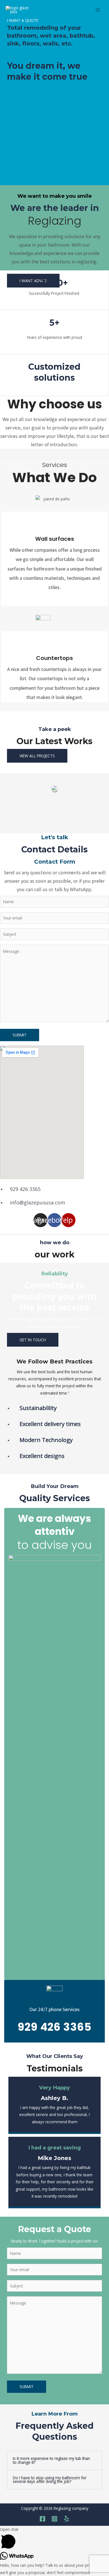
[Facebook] (42, 2519)
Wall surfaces (55, 539)
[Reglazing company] (20, 10)
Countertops (54, 658)
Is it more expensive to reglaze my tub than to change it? (51, 2460)
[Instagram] (54, 2519)
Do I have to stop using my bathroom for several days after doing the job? (50, 2480)
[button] (33, 281)
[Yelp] (67, 2519)
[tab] (54, 2460)
